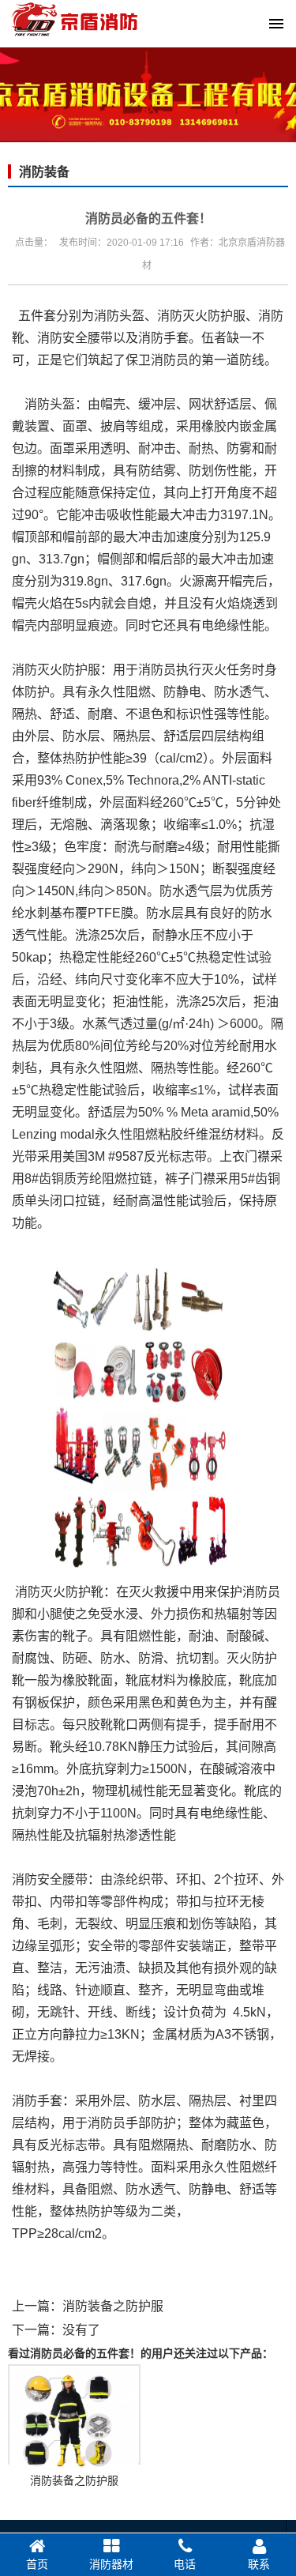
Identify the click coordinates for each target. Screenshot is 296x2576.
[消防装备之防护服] (74, 2414)
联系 (259, 2564)
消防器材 (111, 2564)
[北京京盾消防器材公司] (148, 41)
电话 (185, 2564)
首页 (37, 2564)
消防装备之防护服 (113, 2306)
